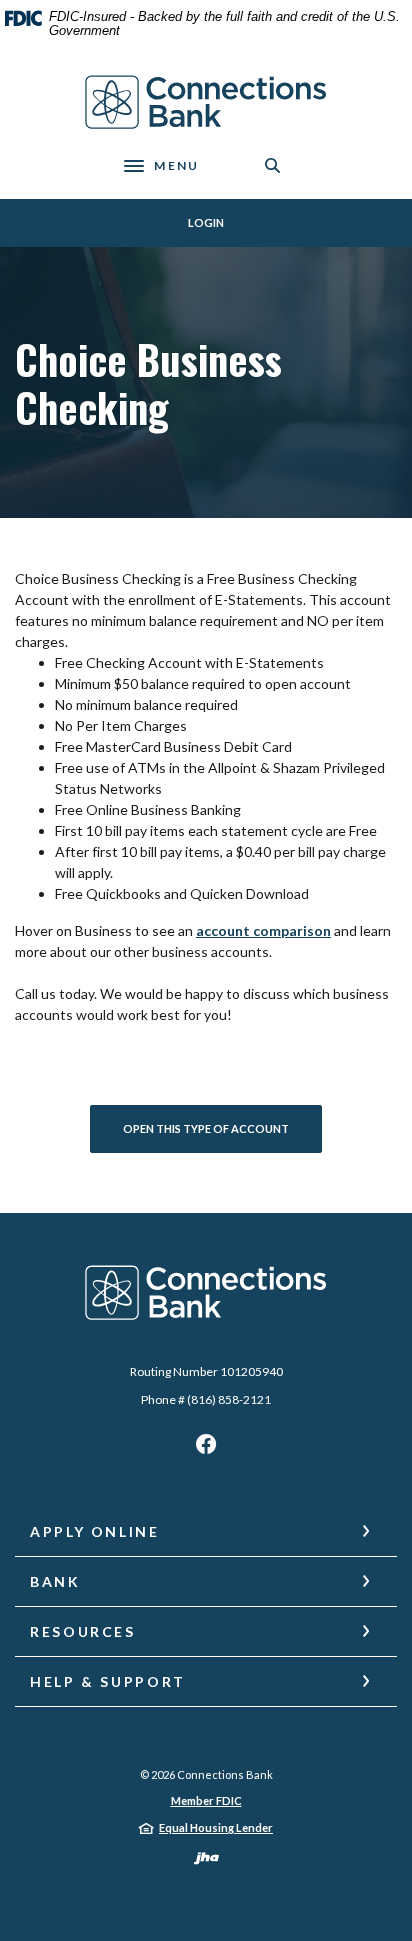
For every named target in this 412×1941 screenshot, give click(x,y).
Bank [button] (55, 1581)
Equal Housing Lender (216, 1827)
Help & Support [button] (108, 1681)
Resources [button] (83, 1631)
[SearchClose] (273, 165)
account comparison (263, 930)
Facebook (206, 1449)
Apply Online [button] (95, 1531)
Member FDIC (206, 1800)
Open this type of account (206, 1128)
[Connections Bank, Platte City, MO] (206, 102)
